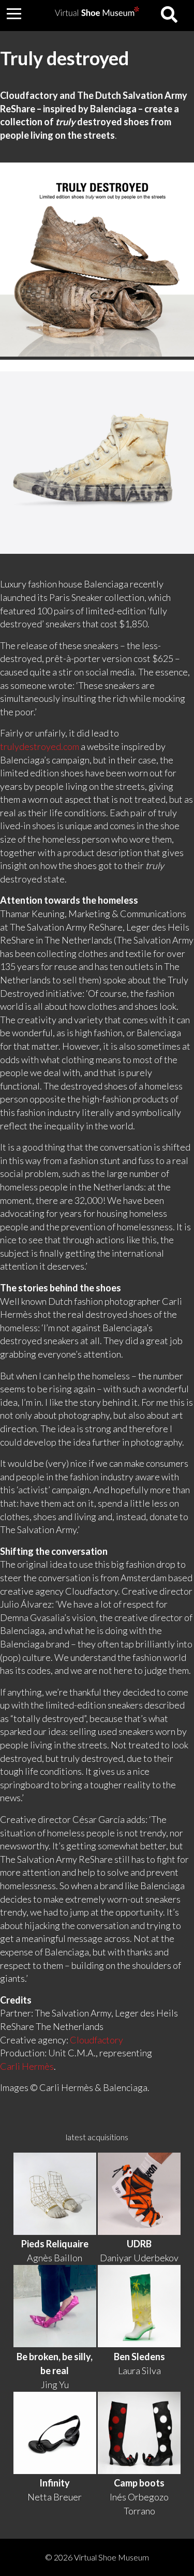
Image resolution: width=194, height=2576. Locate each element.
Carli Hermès (27, 2066)
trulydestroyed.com (40, 746)
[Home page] (97, 13)
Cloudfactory (96, 2040)
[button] (14, 13)
